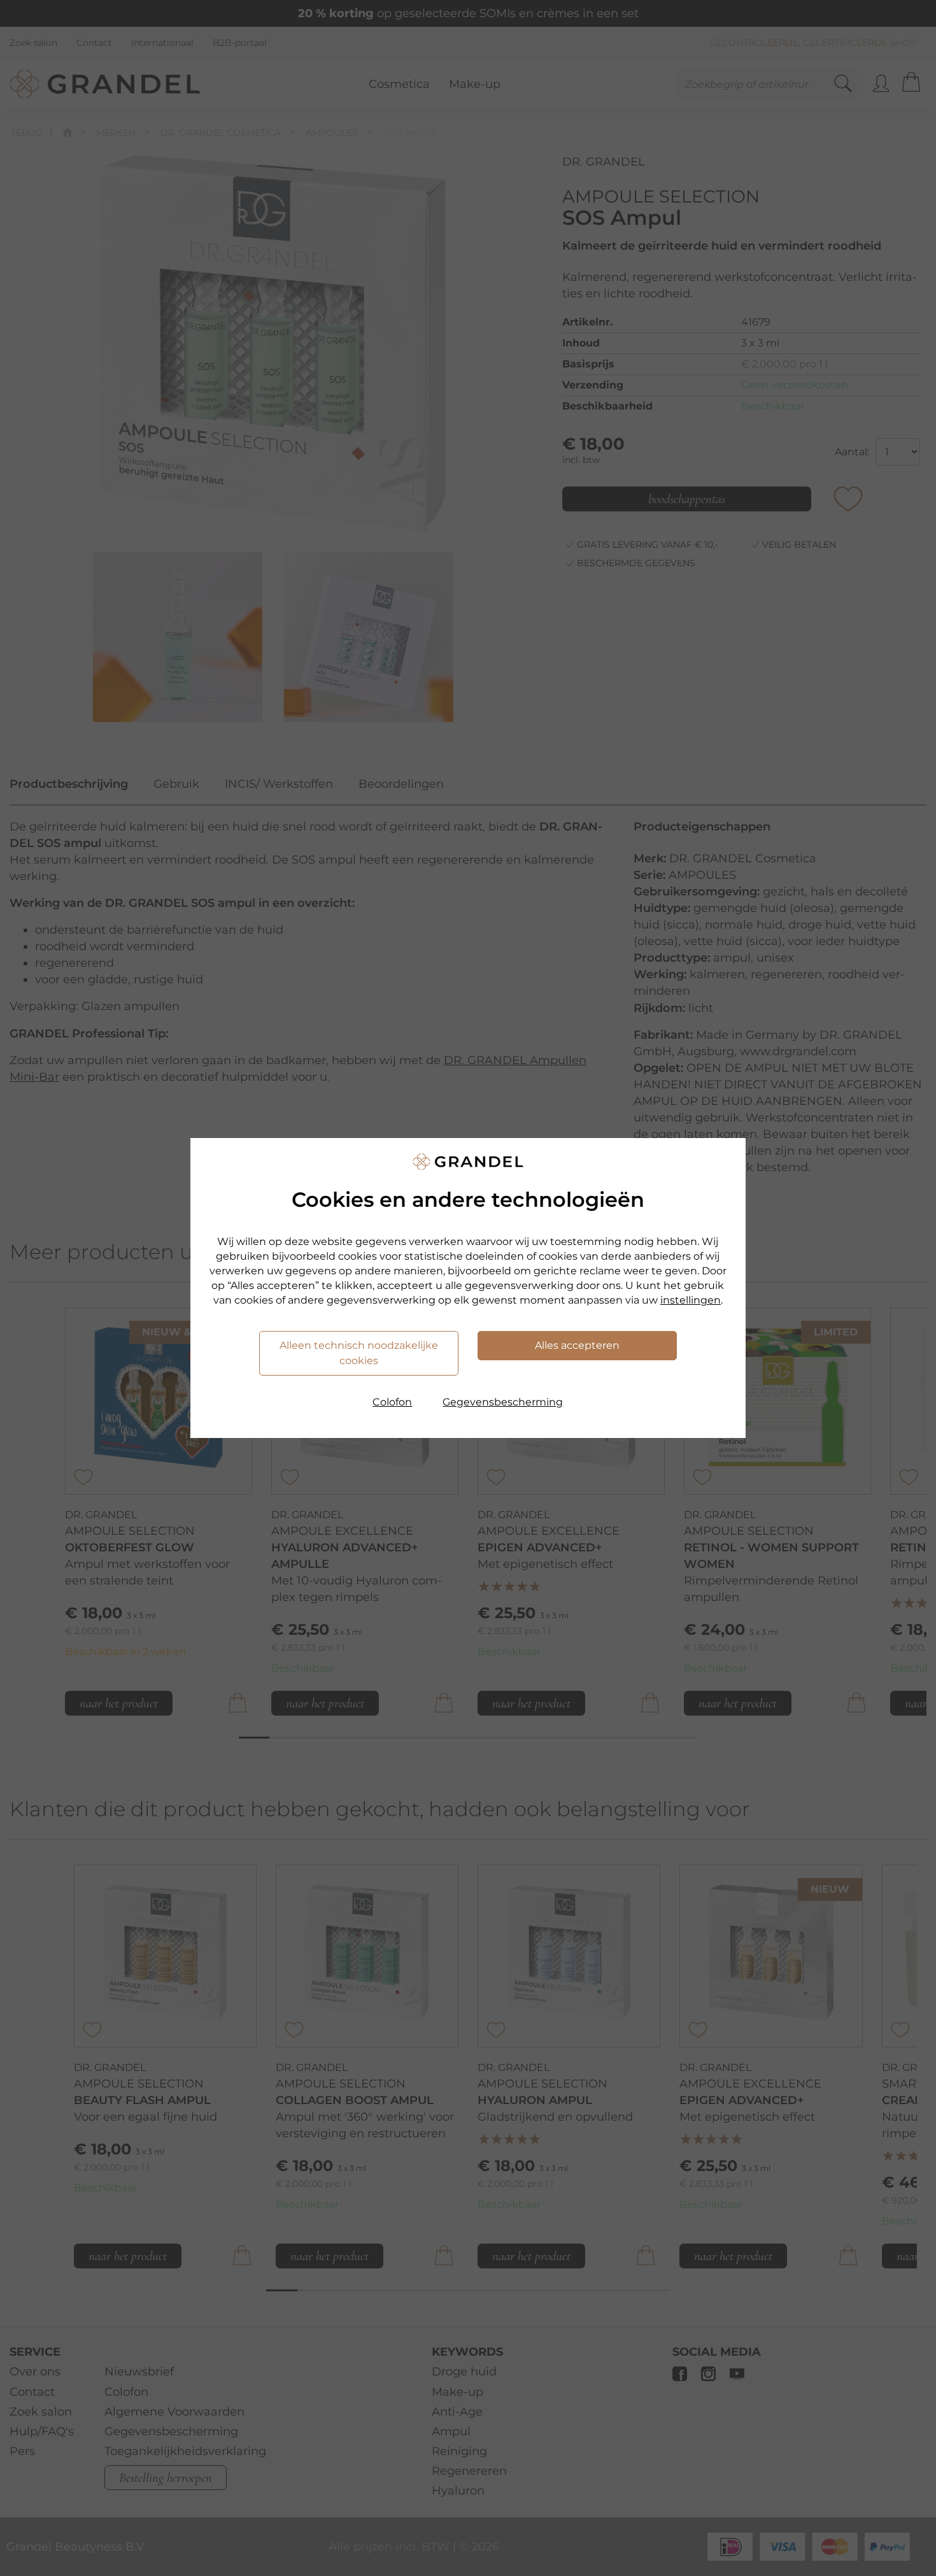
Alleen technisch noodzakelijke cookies (359, 1353)
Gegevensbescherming (503, 1402)
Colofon (392, 1402)
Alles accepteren (577, 1345)
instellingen (691, 1300)
